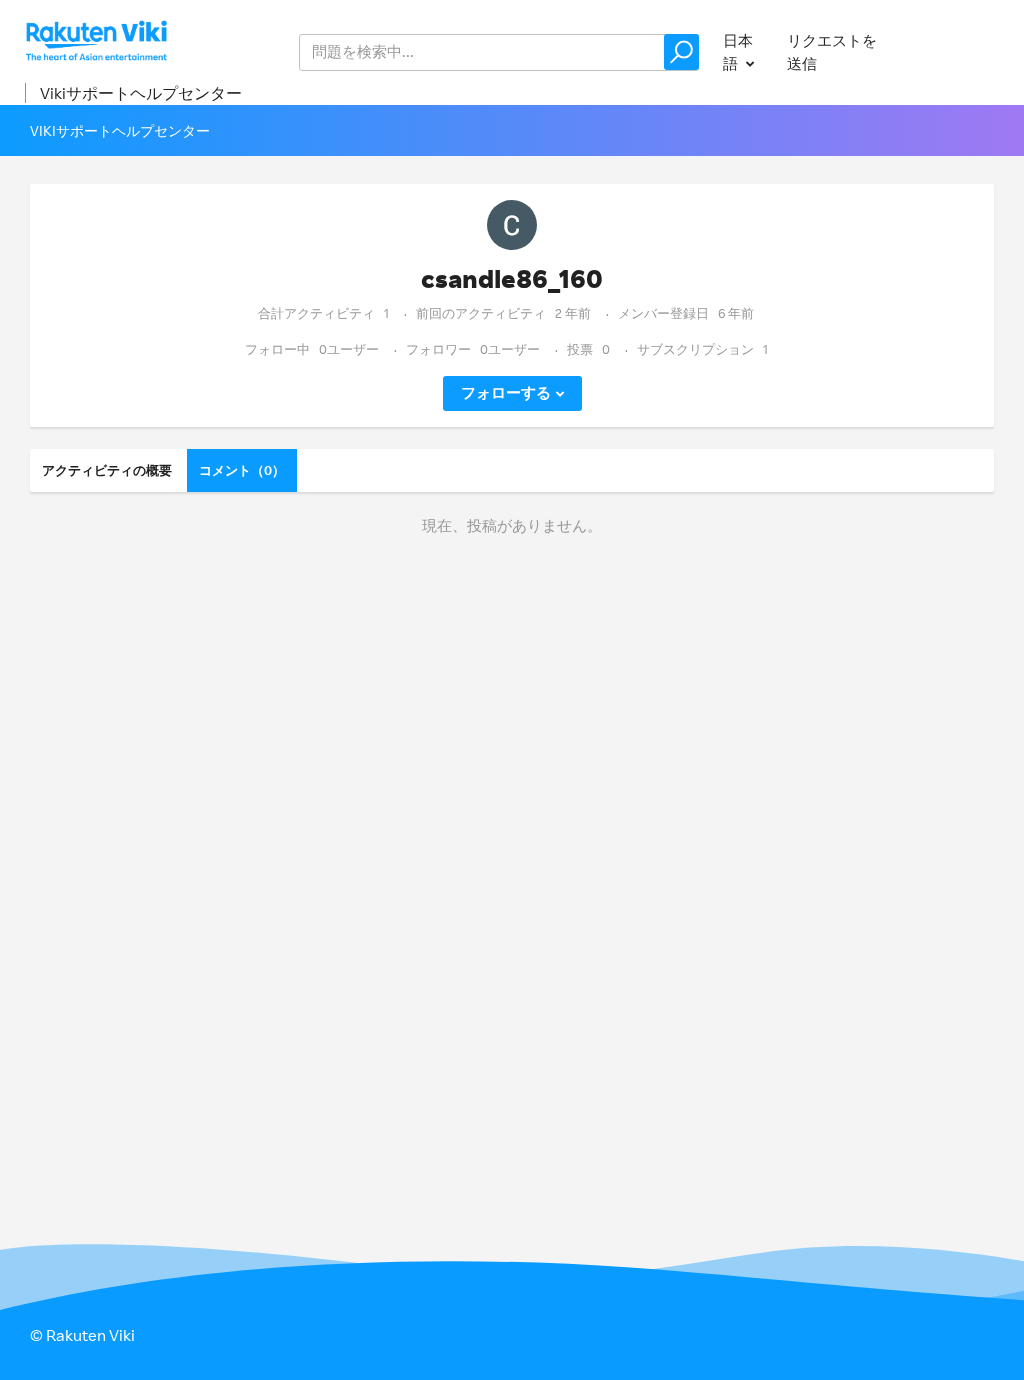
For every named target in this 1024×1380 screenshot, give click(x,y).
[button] (681, 52)
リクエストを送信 (832, 52)
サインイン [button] (957, 51)
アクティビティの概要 (107, 470)
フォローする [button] (506, 392)
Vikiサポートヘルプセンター (141, 93)
